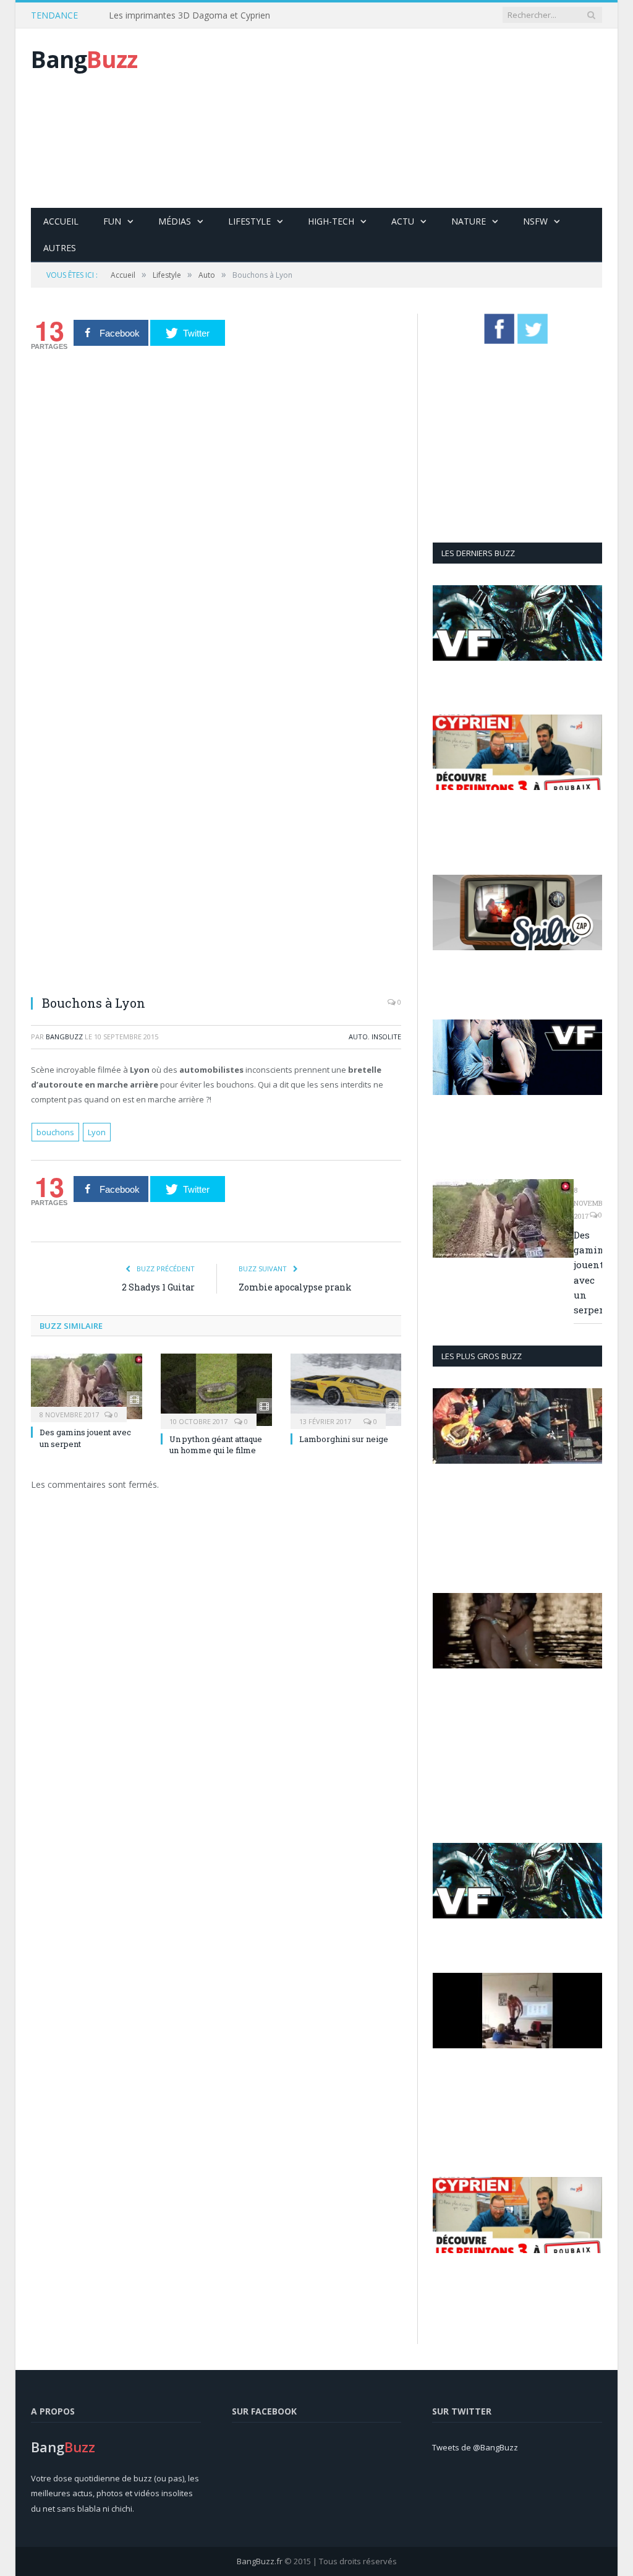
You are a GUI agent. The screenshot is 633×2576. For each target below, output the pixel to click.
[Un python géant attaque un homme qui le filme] (216, 1390)
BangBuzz (64, 1037)
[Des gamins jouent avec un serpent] (87, 1387)
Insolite (386, 1037)
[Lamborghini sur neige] (346, 1390)
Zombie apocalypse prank (295, 1287)
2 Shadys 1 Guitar (158, 1287)
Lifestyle (249, 221)
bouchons (55, 1132)
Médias (175, 221)
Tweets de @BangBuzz (475, 2447)
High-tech (331, 221)
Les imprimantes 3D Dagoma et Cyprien (189, 15)
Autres (60, 248)
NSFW (535, 221)
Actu (403, 221)
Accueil (61, 221)
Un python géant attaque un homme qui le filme (216, 1445)
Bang (84, 59)
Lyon (97, 1132)
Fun (112, 221)
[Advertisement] (409, 118)
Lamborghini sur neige (344, 1439)
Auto (358, 1037)
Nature (469, 221)
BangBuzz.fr (260, 2561)
